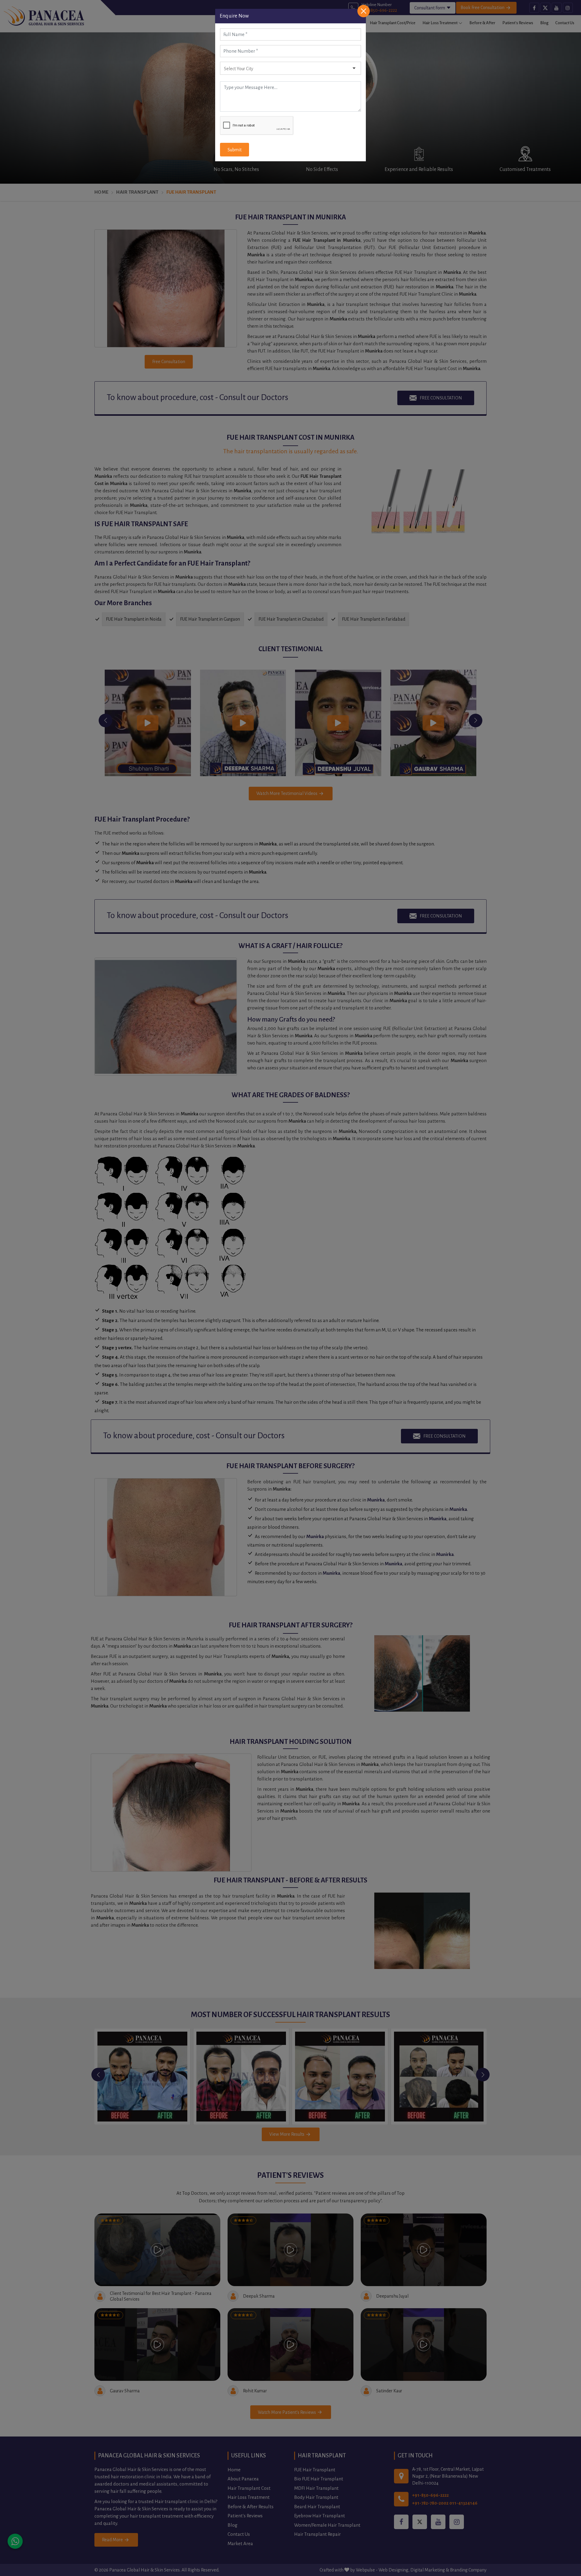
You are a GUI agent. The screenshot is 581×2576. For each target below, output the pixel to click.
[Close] (364, 11)
